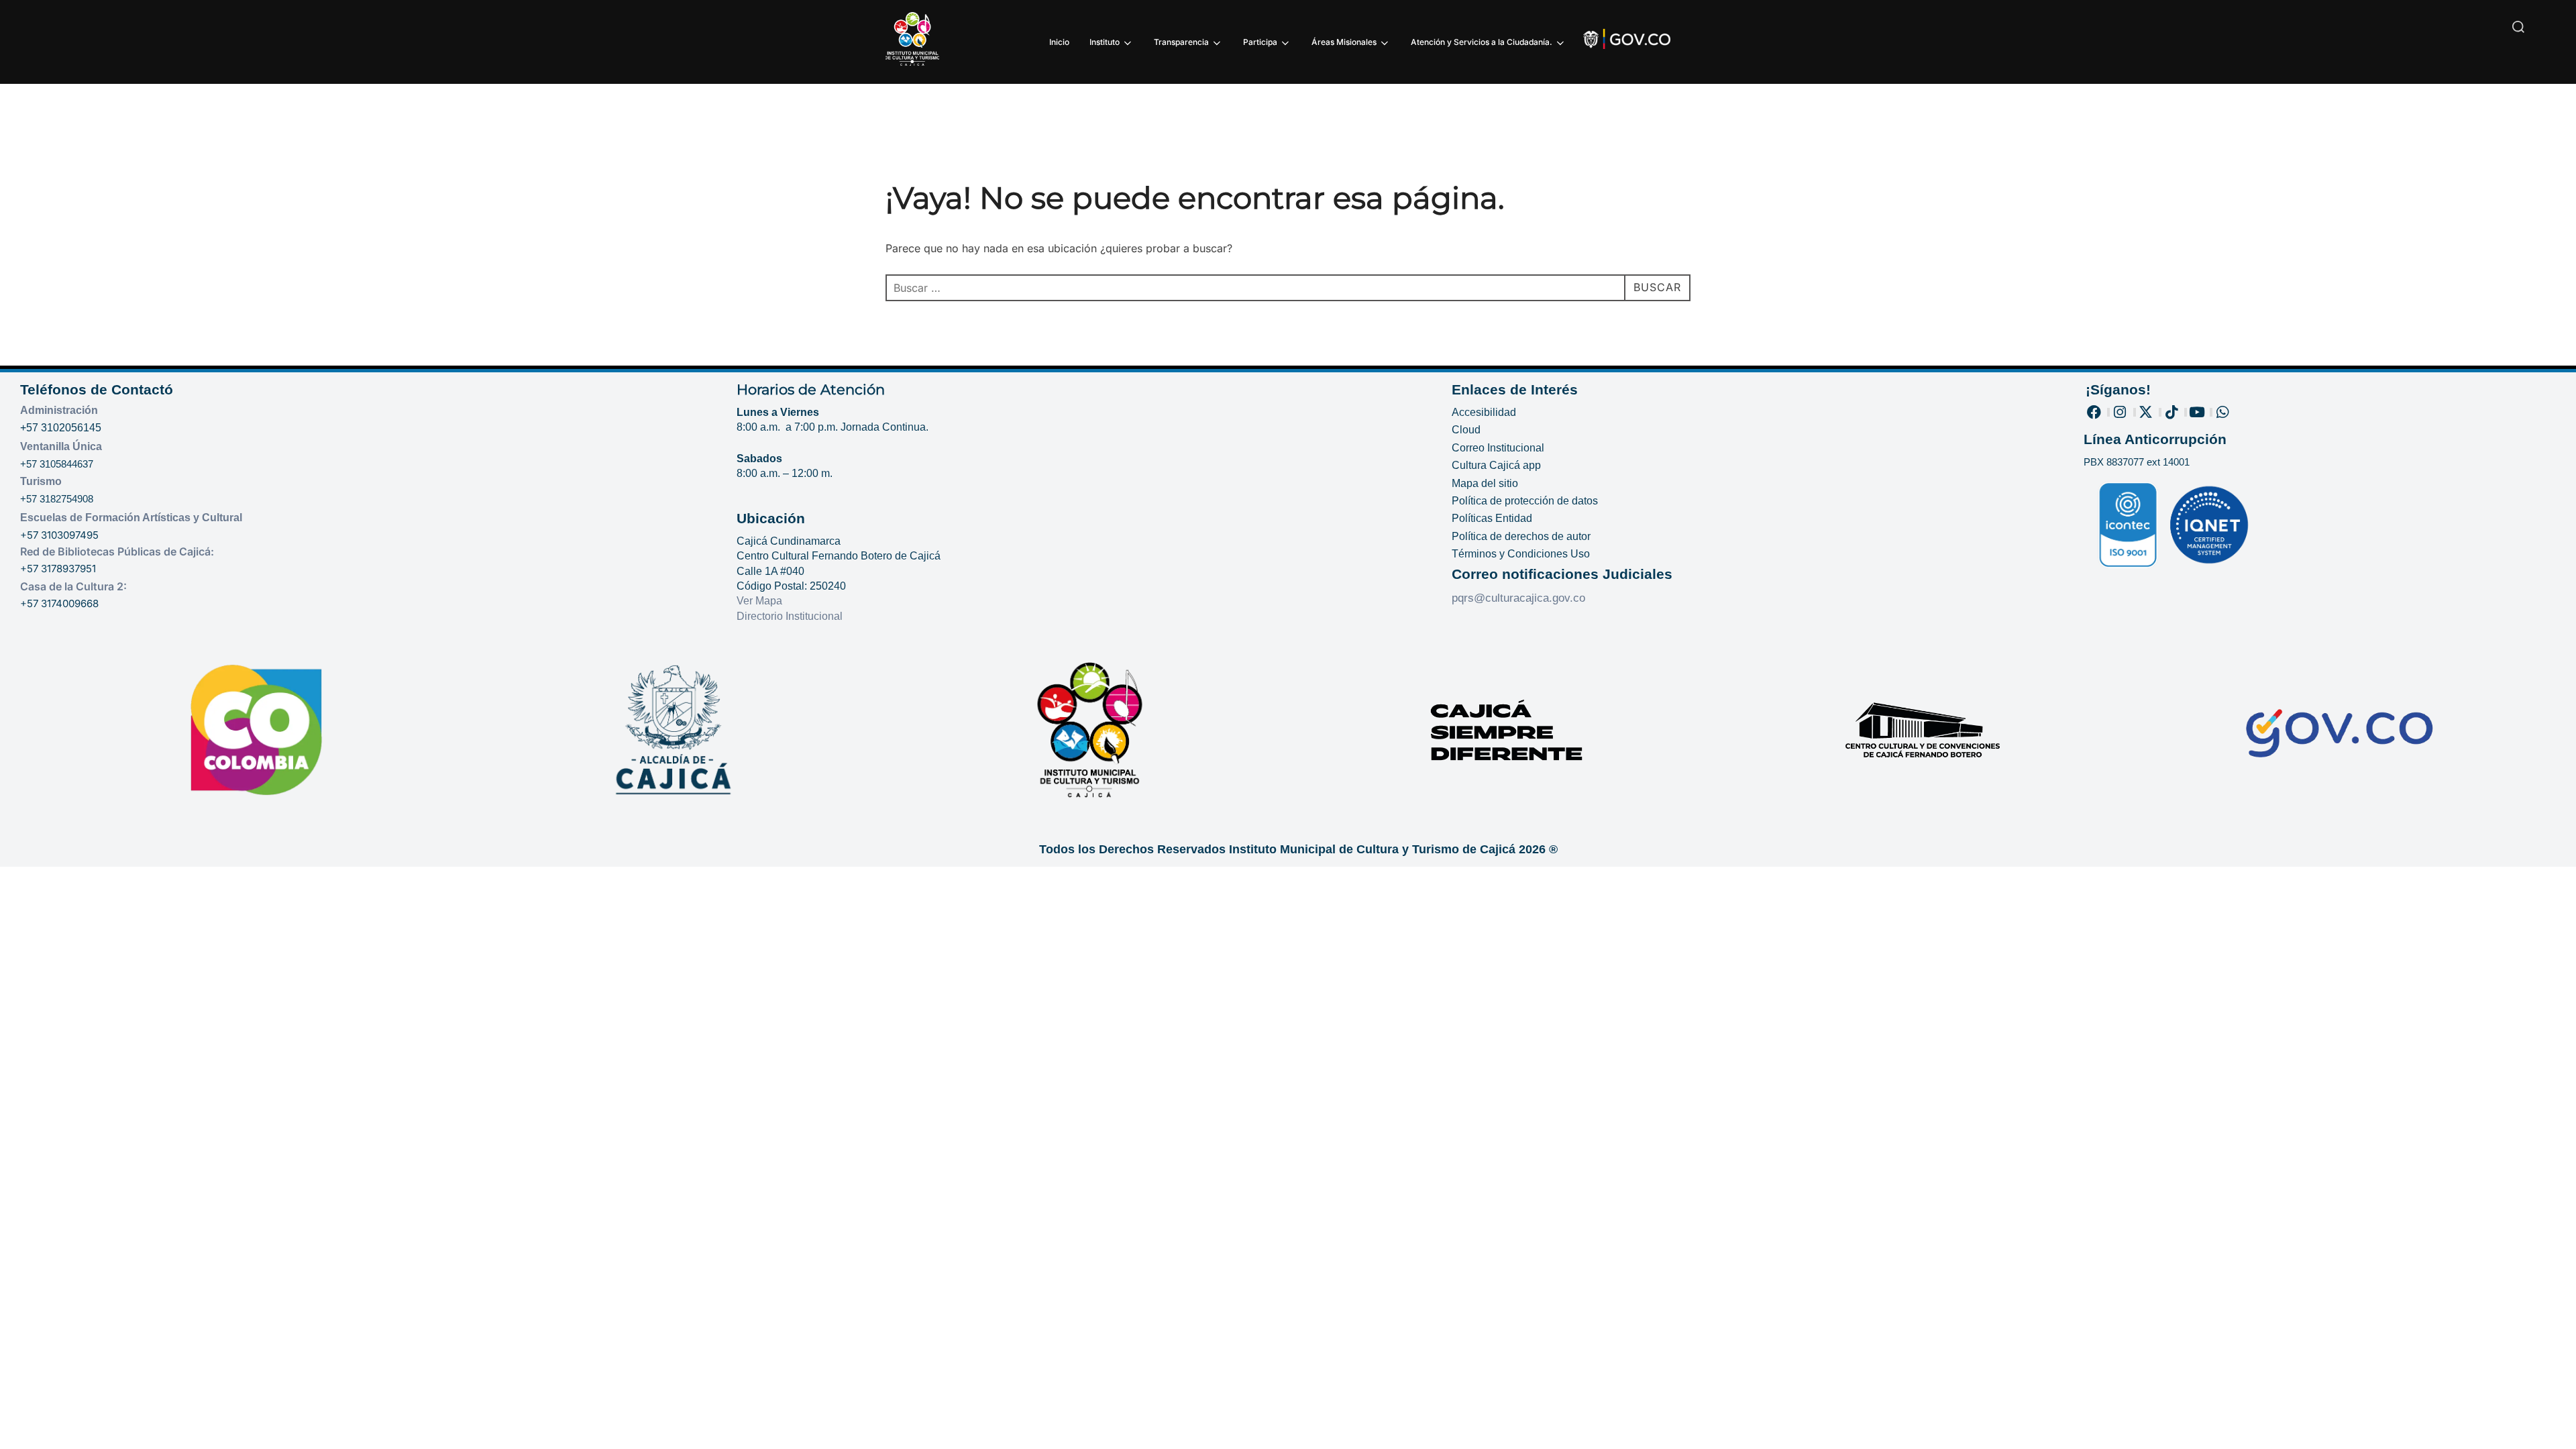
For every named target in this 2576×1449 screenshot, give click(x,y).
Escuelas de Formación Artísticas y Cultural (131, 518)
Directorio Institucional (791, 616)
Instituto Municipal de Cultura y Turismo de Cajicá (1372, 849)
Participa (1260, 42)
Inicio (1059, 42)
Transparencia (1181, 42)
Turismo (41, 481)
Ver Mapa (759, 601)
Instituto (1105, 42)
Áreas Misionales (1344, 42)
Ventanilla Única (61, 446)
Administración (59, 410)
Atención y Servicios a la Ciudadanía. (1482, 42)
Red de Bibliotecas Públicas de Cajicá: (117, 551)
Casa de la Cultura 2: (73, 586)
